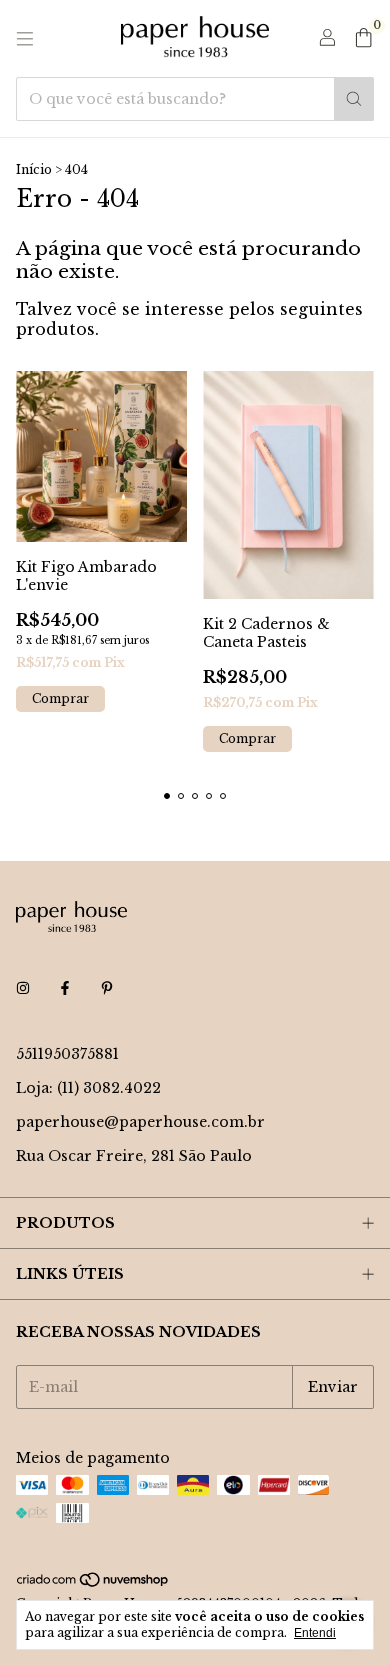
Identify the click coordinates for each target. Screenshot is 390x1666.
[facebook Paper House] (65, 988)
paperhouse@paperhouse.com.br (140, 1122)
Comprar (60, 698)
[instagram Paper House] (23, 988)
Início (34, 169)
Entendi (315, 1633)
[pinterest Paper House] (107, 988)
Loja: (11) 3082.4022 (88, 1088)
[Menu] (25, 39)
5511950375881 (67, 1054)
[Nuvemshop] (93, 1583)
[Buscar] (354, 99)
